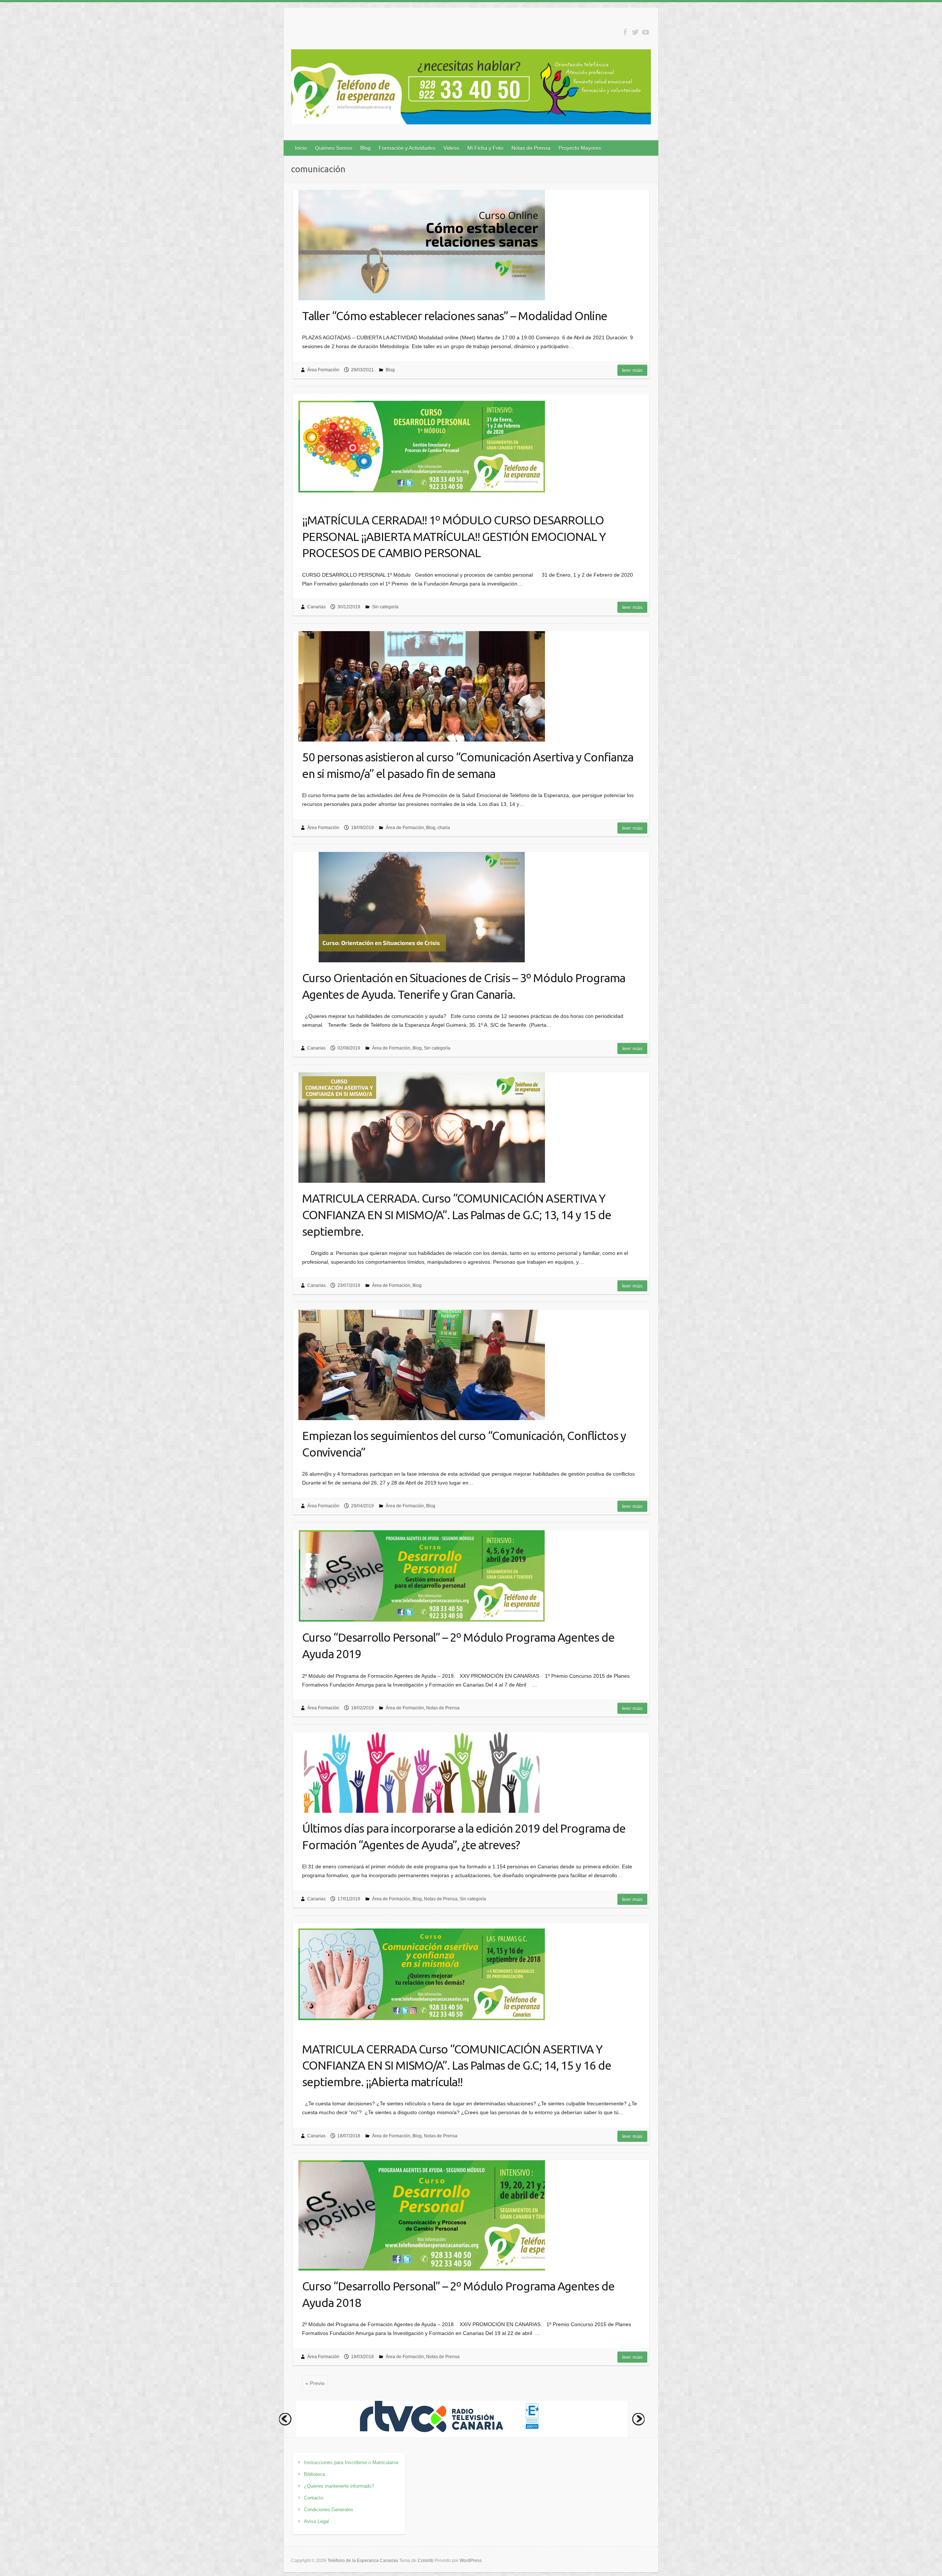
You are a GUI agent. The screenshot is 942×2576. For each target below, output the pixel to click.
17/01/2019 (349, 1899)
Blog (365, 148)
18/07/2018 (349, 2136)
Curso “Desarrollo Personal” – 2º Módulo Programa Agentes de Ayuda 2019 (458, 1646)
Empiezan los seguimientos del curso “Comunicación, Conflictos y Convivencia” (464, 1444)
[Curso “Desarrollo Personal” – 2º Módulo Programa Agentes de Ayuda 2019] (422, 1576)
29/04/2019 (362, 1506)
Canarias (316, 607)
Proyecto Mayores (580, 148)
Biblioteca (314, 2474)
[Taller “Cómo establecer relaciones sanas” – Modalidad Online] (422, 245)
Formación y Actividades (407, 148)
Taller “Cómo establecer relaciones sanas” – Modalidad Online (455, 316)
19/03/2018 (362, 2357)
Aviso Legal (316, 2521)
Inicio (301, 148)
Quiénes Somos (334, 148)
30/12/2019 (349, 607)
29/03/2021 (362, 370)
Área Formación (323, 370)
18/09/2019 (362, 828)
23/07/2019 (349, 1285)
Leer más (632, 370)
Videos (451, 148)
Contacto (314, 2498)
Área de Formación (405, 828)
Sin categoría (385, 607)
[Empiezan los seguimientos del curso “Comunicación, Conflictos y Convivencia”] (422, 1365)
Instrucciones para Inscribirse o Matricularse (351, 2462)
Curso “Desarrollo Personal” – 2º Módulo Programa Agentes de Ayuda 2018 (458, 2294)
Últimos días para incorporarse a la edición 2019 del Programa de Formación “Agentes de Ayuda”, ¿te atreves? (464, 1837)
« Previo (315, 2383)
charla (444, 828)
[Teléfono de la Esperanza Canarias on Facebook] (625, 32)
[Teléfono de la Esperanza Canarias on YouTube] (646, 32)
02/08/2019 (349, 1048)
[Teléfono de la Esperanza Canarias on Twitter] (635, 32)
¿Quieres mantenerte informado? (339, 2486)
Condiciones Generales (329, 2510)
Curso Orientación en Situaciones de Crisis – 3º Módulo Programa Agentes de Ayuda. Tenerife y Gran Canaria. (464, 986)
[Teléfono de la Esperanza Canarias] (471, 88)
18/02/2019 (362, 1708)
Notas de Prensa (531, 148)
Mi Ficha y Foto (485, 148)
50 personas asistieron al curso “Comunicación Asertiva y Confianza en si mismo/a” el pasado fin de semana (468, 765)
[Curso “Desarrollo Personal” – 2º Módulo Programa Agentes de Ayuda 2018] (422, 2215)
